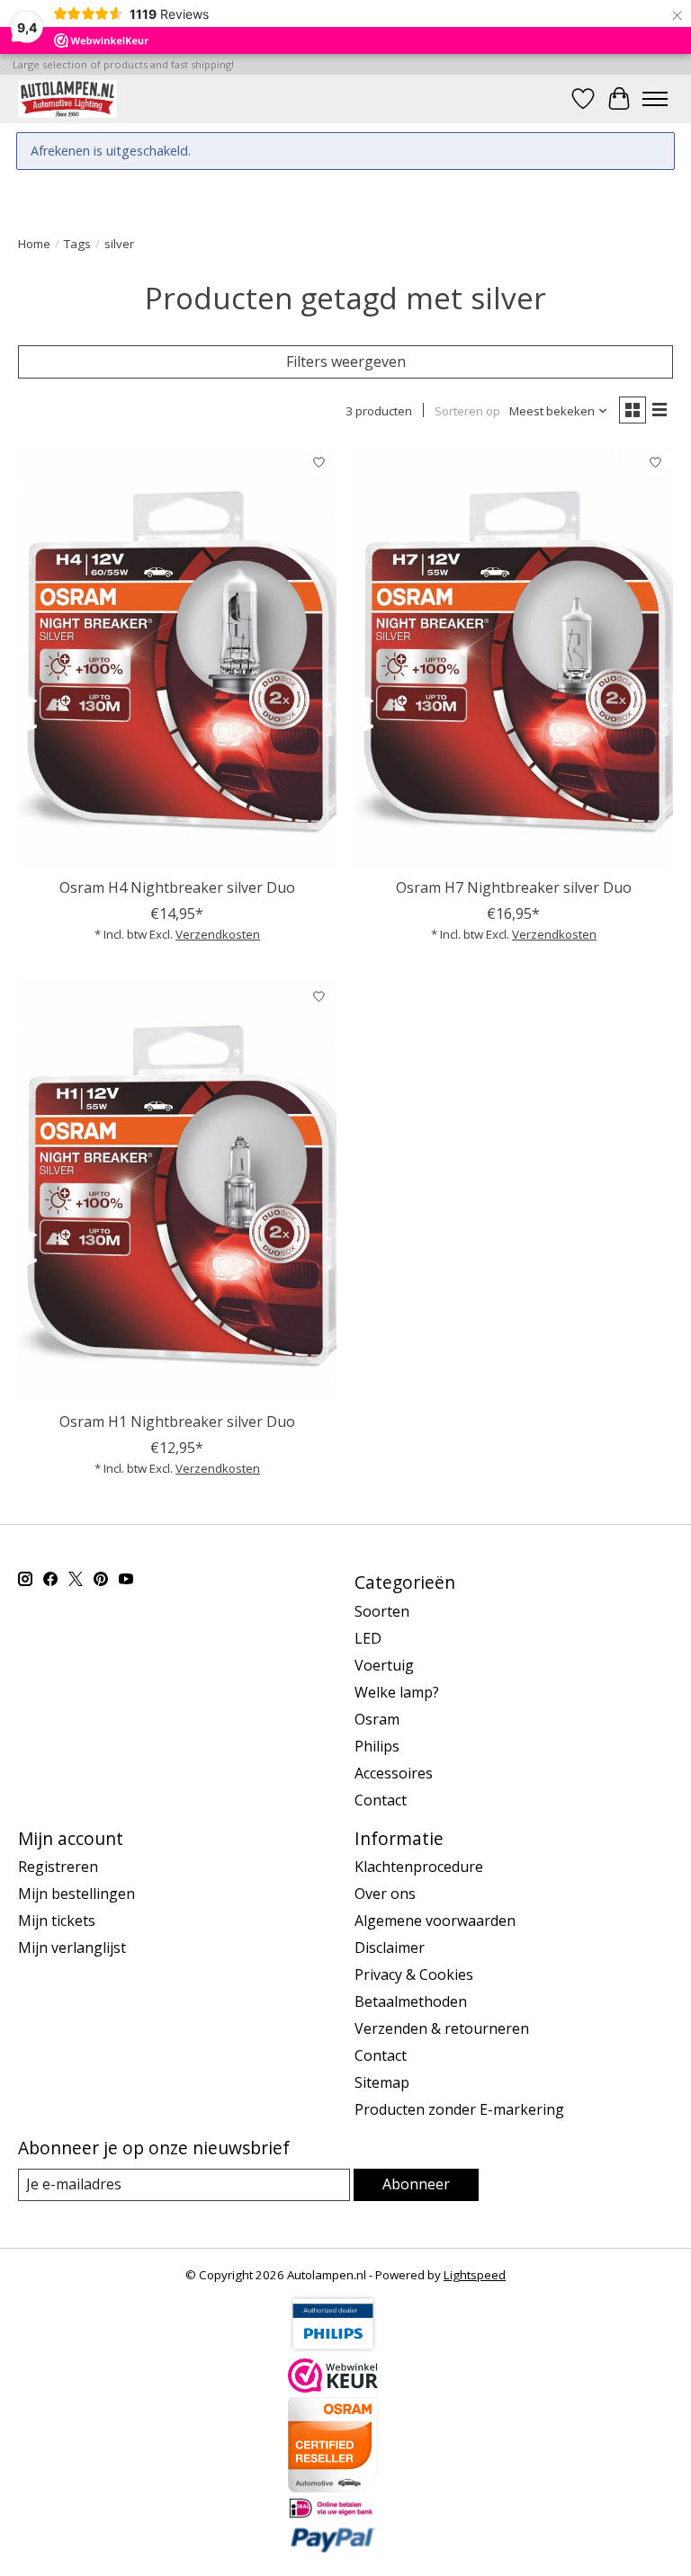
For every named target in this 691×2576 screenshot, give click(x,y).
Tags (77, 244)
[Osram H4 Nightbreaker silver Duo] (177, 657)
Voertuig (384, 1665)
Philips (377, 1746)
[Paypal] (333, 2548)
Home (34, 244)
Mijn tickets (57, 1921)
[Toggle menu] (655, 99)
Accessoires (394, 1773)
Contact (381, 1800)
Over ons (385, 1894)
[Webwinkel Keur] (333, 2387)
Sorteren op (467, 411)
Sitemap (382, 2082)
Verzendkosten (218, 934)
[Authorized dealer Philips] (333, 2349)
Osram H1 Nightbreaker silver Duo (177, 1422)
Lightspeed (475, 2275)
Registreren (58, 1867)
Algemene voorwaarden (435, 1921)
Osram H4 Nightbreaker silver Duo (177, 887)
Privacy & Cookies (414, 1974)
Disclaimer (390, 1948)
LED (368, 1638)
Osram (377, 1719)
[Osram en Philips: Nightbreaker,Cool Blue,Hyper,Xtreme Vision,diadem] (67, 98)
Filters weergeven (346, 361)
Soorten (382, 1611)
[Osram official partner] (333, 2487)
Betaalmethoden (411, 2001)
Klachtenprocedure (419, 1867)
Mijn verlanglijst (72, 1948)
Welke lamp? (397, 1692)
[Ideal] (333, 2514)
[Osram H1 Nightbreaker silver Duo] (177, 1191)
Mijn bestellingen (76, 1894)
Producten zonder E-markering (459, 2109)
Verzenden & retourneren (442, 2028)
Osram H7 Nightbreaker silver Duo (514, 887)
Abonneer (416, 2184)
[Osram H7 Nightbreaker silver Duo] (514, 657)
